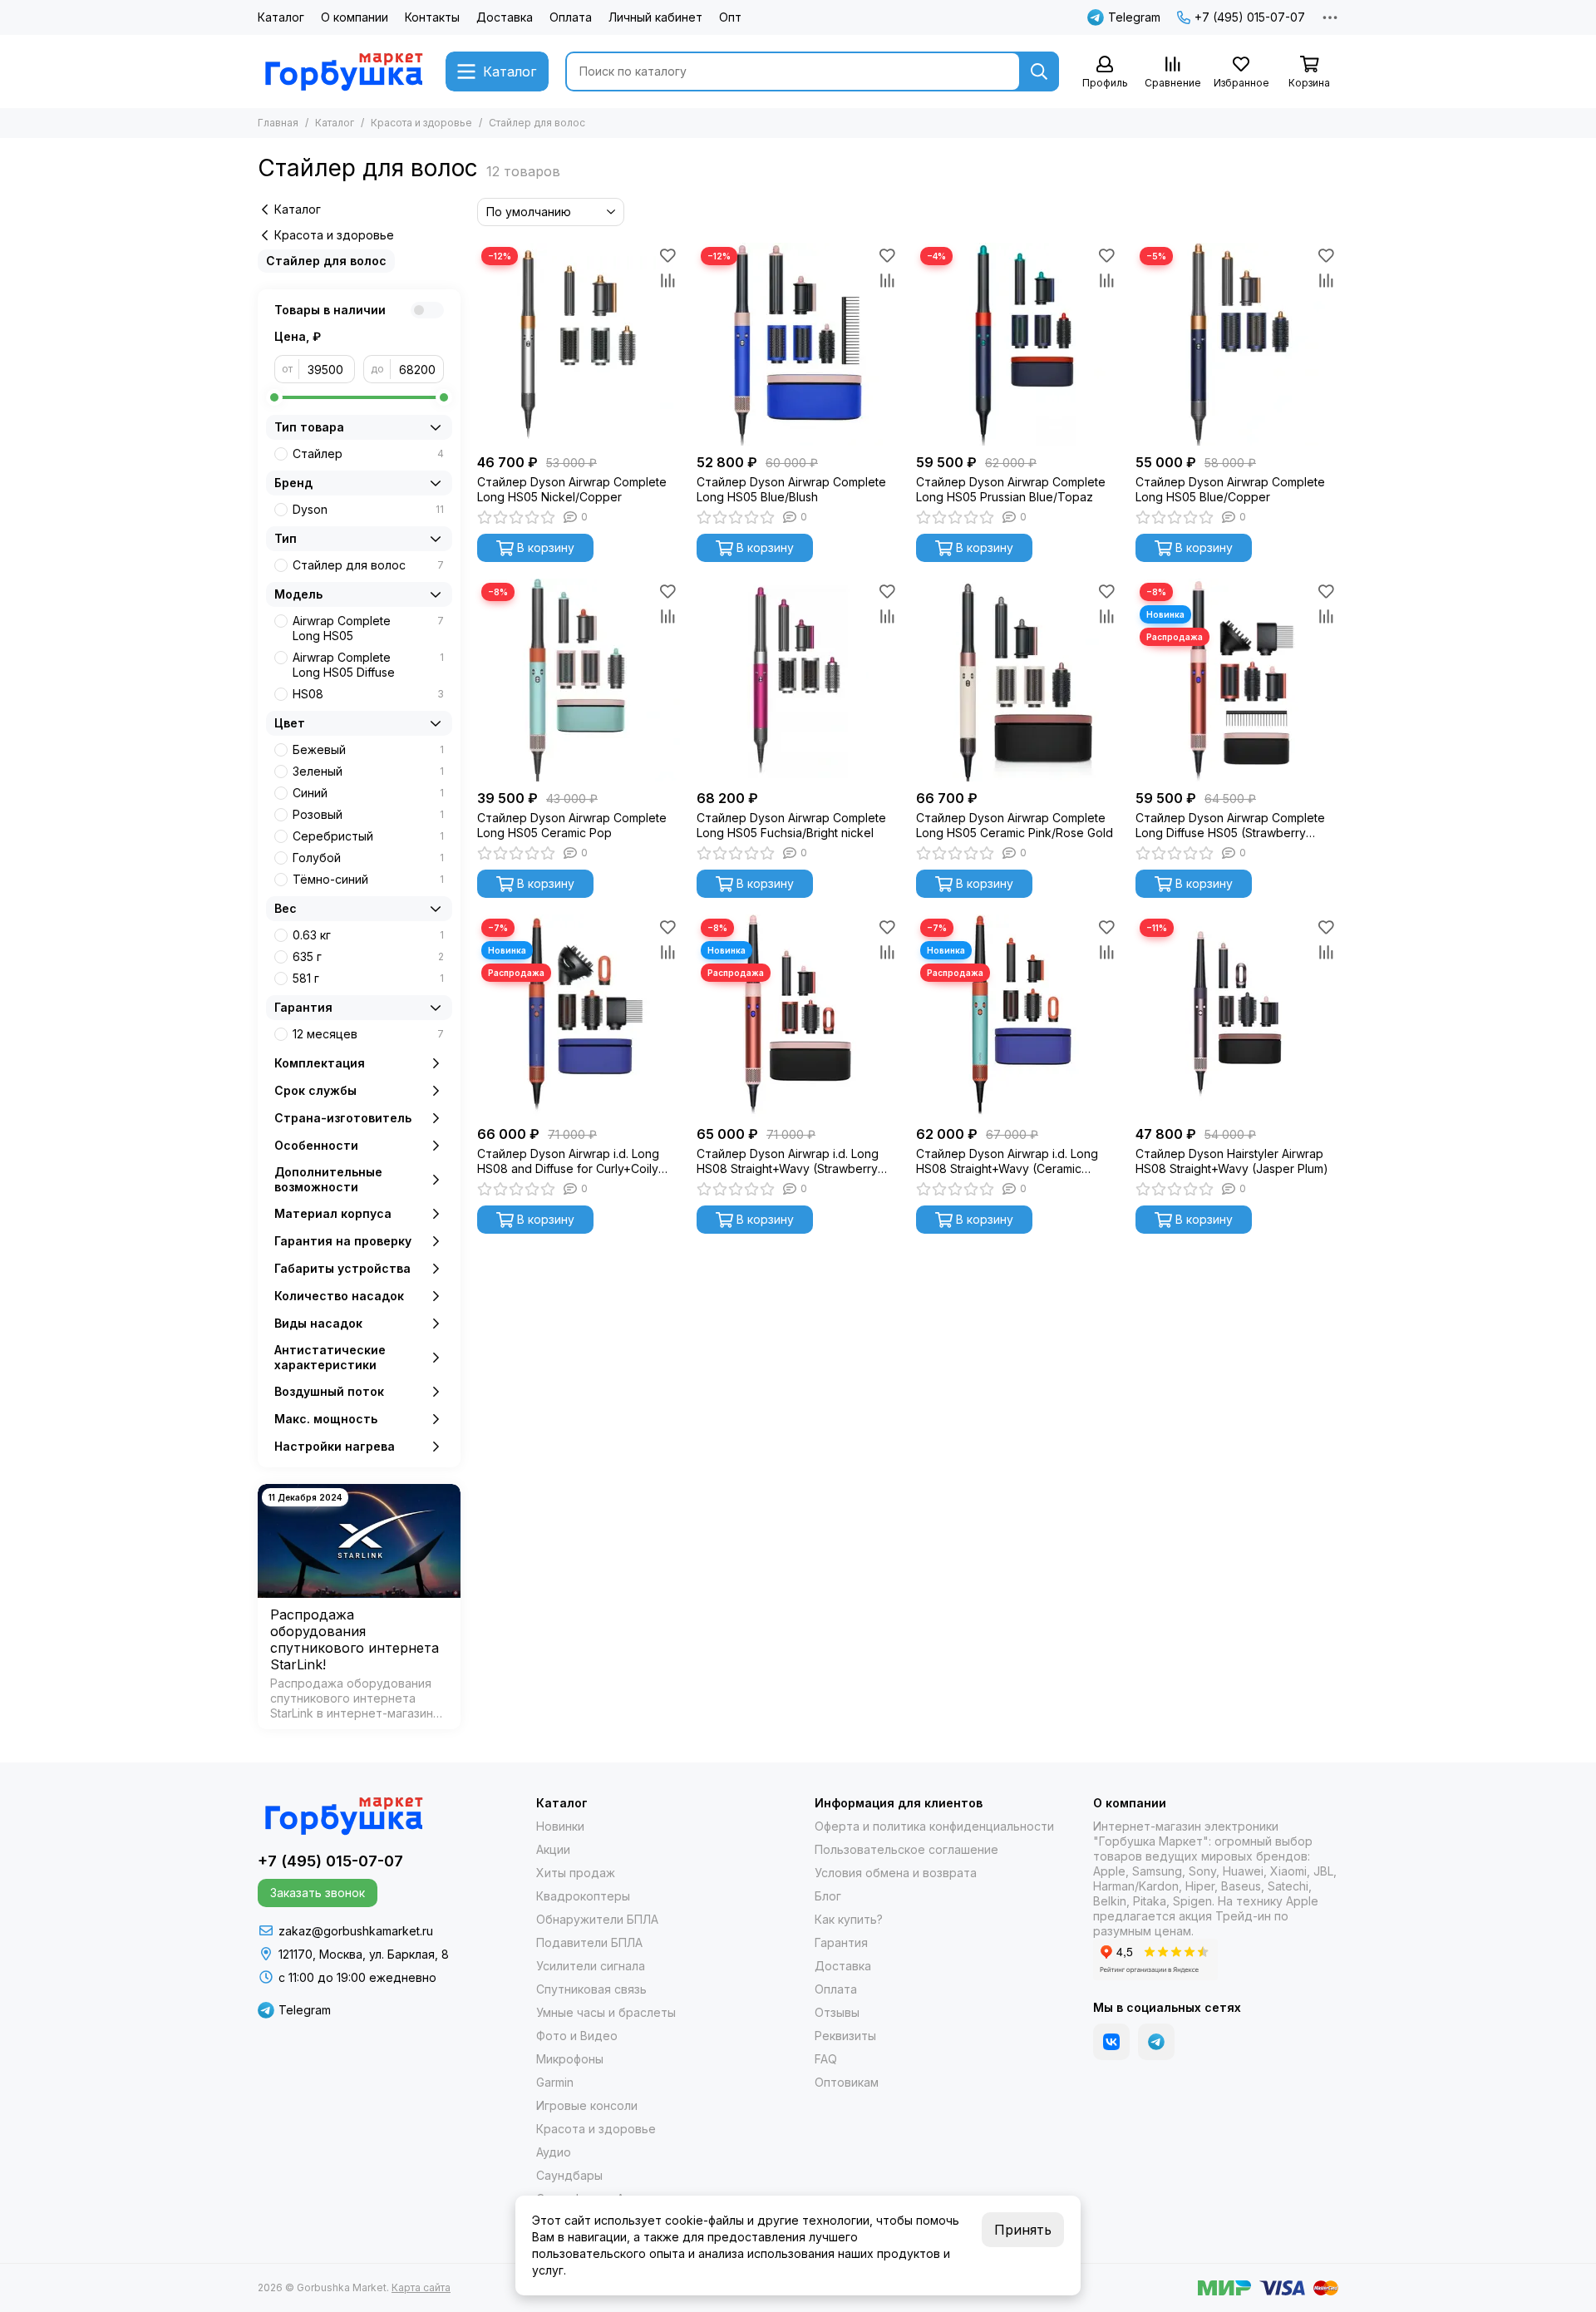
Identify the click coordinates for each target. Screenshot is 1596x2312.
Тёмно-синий (368, 879)
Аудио (554, 2152)
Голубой (368, 858)
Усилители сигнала (591, 1966)
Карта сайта (421, 2287)
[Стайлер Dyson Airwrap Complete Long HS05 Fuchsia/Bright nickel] (798, 680)
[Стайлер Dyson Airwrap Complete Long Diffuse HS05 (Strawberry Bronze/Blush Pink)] (1237, 680)
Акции (553, 1849)
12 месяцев (368, 1034)
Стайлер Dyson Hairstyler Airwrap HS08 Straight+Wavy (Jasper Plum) (1232, 1161)
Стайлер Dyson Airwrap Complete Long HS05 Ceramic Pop (572, 825)
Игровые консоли (587, 2105)
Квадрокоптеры (583, 1896)
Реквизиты (845, 2036)
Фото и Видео (577, 2036)
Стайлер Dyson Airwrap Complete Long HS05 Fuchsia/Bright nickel (791, 825)
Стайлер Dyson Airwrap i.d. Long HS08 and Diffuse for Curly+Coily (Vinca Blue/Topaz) (568, 1161)
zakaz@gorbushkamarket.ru (356, 1931)
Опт (730, 17)
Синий (368, 793)
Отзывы (837, 2012)
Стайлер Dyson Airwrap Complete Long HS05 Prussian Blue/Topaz (1011, 489)
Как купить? (849, 1919)
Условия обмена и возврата (896, 1873)
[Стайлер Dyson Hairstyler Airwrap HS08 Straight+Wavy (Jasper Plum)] (1237, 1016)
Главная (278, 123)
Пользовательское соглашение (906, 1849)
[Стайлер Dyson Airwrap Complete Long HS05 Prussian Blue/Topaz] (1017, 344)
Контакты (432, 17)
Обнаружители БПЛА (597, 1919)
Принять (1023, 2230)
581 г (368, 978)
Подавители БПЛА (589, 1942)
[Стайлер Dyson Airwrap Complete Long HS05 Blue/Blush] (798, 344)
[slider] (274, 397)
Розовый (368, 814)
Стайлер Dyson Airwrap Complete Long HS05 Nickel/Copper (572, 489)
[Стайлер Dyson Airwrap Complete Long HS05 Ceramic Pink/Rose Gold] (1017, 680)
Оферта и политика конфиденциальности (934, 1826)
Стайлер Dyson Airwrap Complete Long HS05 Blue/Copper (1230, 489)
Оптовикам (847, 2082)
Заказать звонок (318, 1893)
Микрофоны (570, 2059)
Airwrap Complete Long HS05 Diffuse (368, 665)
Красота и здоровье (421, 123)
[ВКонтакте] (1111, 2042)
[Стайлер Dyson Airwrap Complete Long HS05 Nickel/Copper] (579, 344)
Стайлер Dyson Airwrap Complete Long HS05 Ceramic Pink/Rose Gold (1015, 825)
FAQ (826, 2059)
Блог (828, 1896)
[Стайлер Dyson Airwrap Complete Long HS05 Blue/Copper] (1237, 344)
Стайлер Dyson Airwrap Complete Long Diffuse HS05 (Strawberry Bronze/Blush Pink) (1230, 826)
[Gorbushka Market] (343, 71)
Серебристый (368, 836)
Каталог (281, 17)
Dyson (368, 509)
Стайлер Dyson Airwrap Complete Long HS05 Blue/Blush (791, 489)
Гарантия (841, 1942)
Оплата (571, 17)
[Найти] (1039, 71)
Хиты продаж (576, 1873)
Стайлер (368, 454)
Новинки (560, 1826)
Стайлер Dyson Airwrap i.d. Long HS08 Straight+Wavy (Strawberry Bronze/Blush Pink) (788, 1161)
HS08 (368, 694)
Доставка (505, 17)
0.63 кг (368, 935)
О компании (355, 17)
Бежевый (368, 749)
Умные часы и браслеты (606, 2012)
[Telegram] (1156, 2042)
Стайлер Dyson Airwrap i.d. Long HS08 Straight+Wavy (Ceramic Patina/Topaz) (1007, 1161)
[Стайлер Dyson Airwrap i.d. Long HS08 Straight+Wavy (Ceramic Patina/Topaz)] (1017, 1016)
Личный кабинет (655, 17)
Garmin (555, 2082)
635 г (368, 956)
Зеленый (368, 771)
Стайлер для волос (326, 261)
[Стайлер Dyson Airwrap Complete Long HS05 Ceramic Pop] (579, 680)
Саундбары (569, 2175)
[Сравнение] (667, 280)
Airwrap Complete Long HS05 (368, 628)
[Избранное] (667, 255)
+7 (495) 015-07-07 (1250, 17)
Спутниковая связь (591, 1989)
